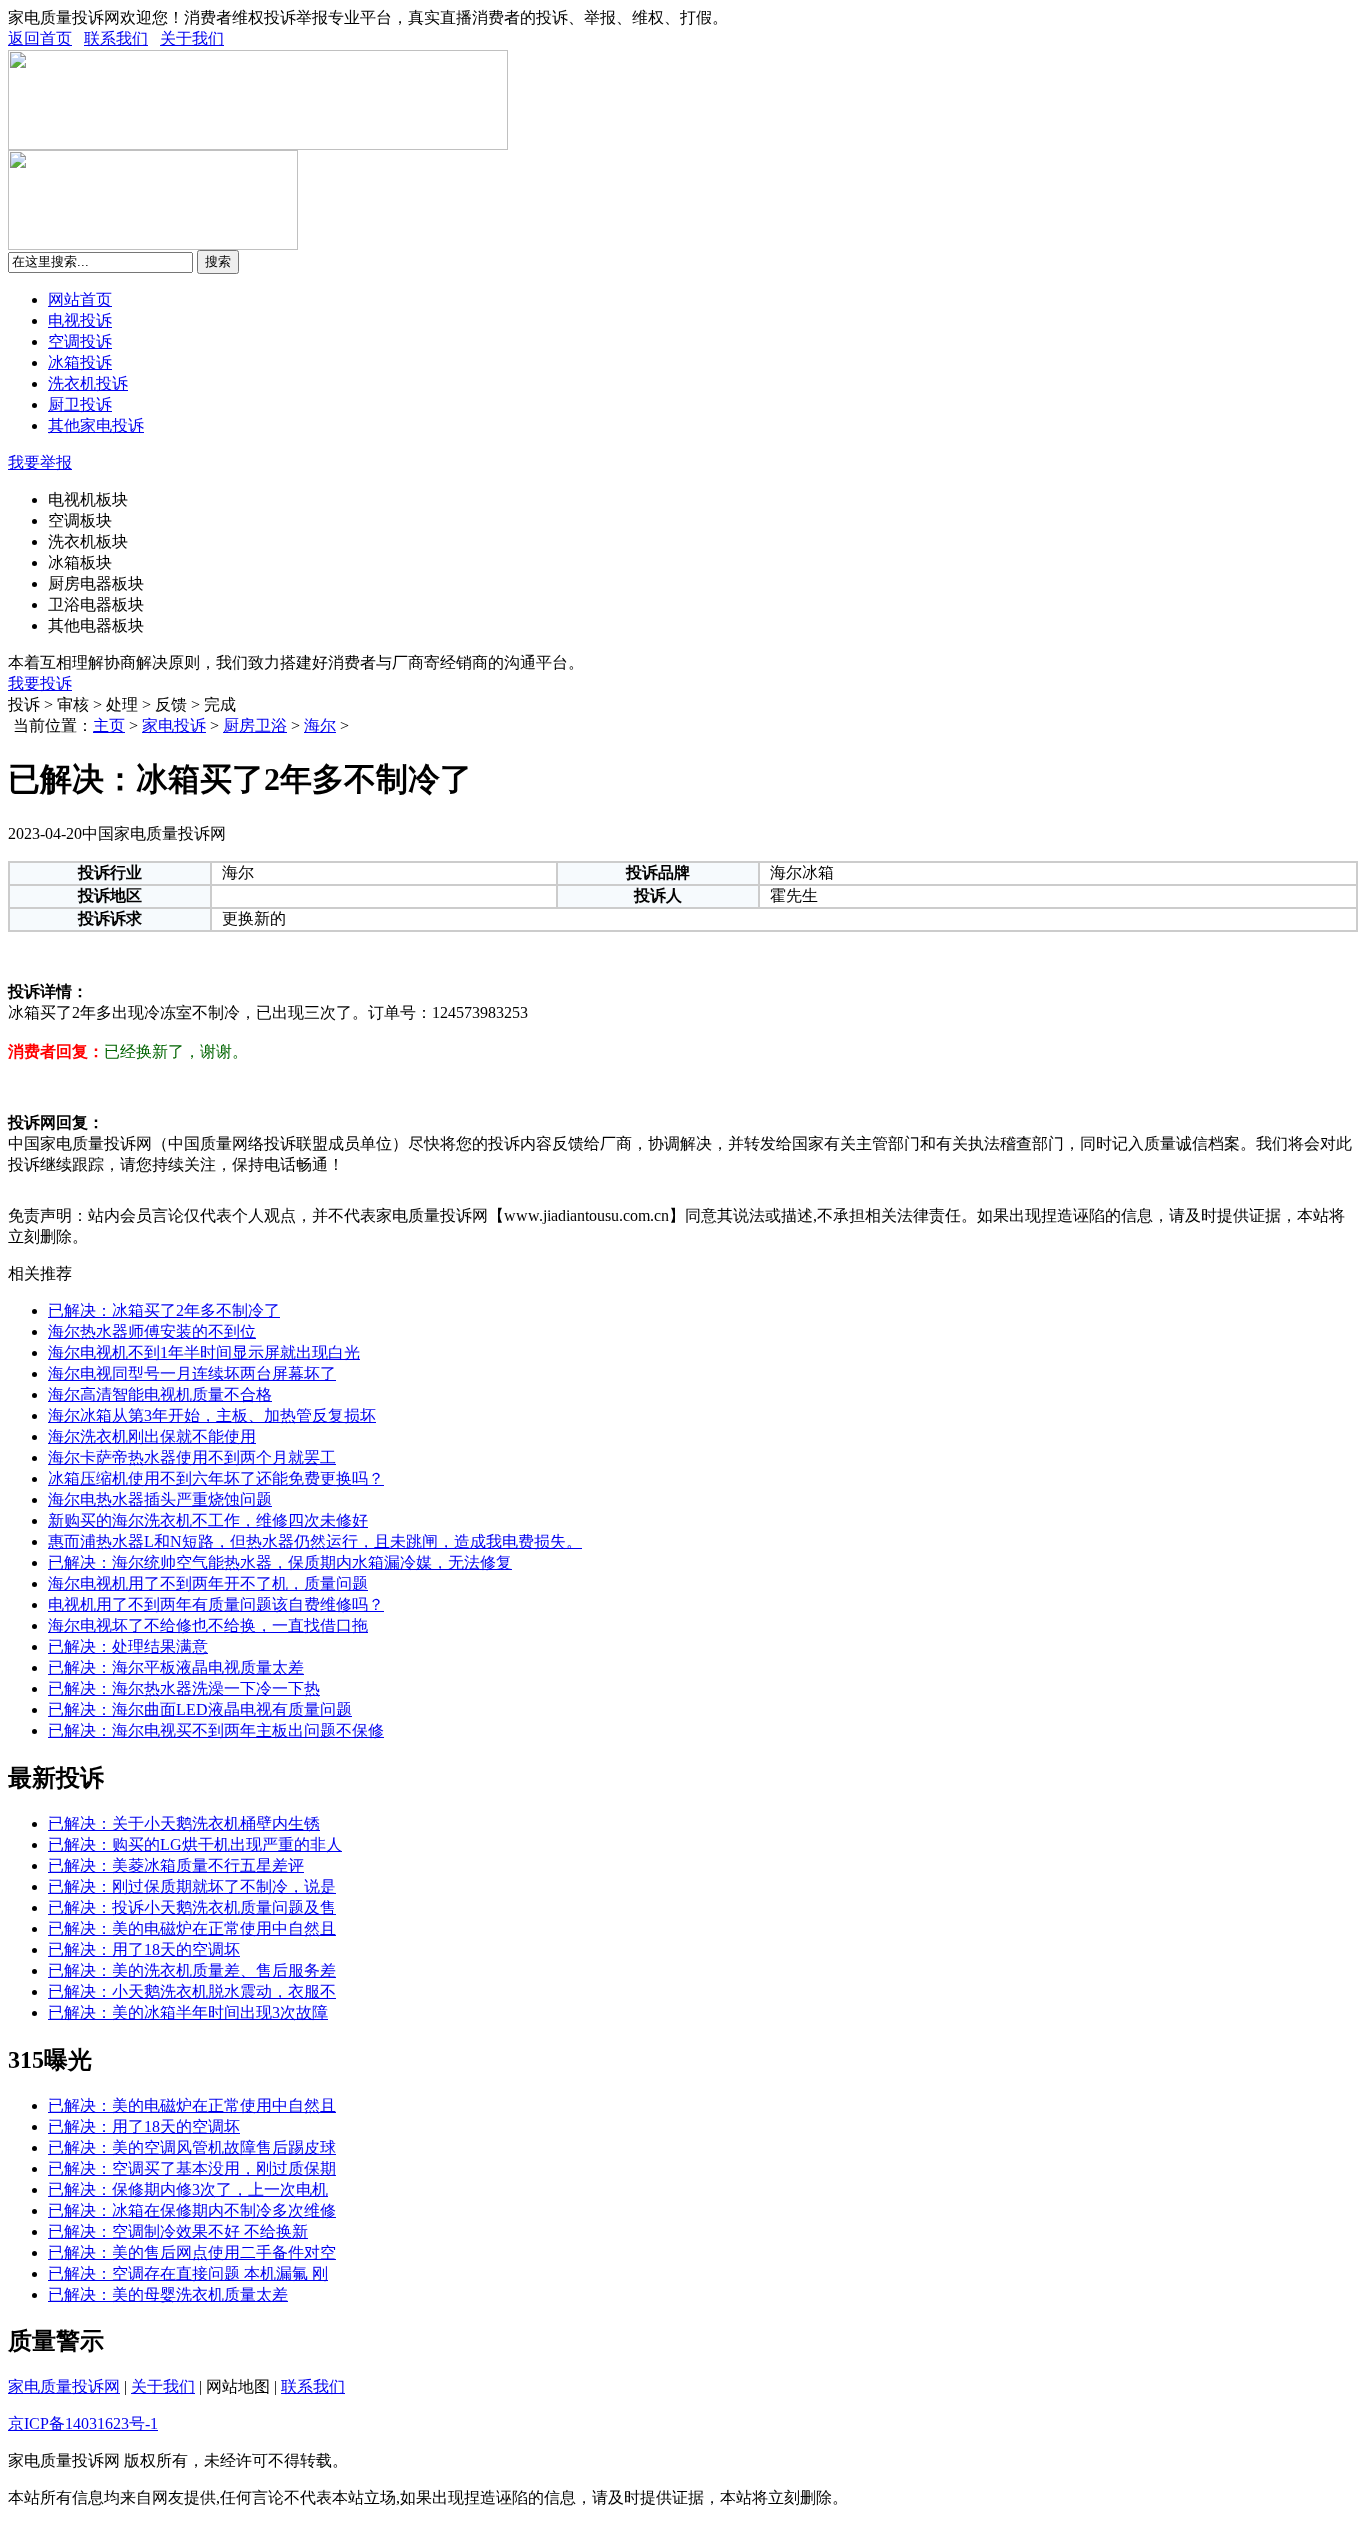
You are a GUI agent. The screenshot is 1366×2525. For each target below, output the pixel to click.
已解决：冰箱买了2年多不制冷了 (164, 1310)
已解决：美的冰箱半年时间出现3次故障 (188, 2012)
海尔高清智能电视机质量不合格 (160, 1394)
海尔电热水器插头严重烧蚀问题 (160, 1499)
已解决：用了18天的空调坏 (144, 1949)
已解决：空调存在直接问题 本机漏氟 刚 (188, 2273)
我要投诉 (40, 683)
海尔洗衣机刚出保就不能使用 (152, 1436)
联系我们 (116, 38)
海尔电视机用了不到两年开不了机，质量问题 (208, 1583)
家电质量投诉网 (64, 2386)
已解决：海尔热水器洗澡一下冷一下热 (184, 1688)
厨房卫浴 (255, 725)
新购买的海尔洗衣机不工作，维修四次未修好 (208, 1520)
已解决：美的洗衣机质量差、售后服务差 (192, 1970)
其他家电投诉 (96, 425)
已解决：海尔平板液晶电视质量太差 (176, 1667)
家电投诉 (174, 725)
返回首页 (40, 38)
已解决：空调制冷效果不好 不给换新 (178, 2231)
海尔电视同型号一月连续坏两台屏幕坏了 (192, 1373)
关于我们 (192, 38)
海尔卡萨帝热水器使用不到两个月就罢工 (192, 1457)
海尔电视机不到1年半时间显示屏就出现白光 (204, 1352)
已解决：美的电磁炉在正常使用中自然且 (192, 1928)
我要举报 (40, 462)
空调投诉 (80, 341)
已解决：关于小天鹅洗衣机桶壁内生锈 (184, 1823)
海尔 (320, 725)
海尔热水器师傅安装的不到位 (152, 1331)
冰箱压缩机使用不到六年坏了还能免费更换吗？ (216, 1478)
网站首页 (80, 299)
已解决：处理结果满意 (128, 1646)
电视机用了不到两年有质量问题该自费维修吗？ (216, 1604)
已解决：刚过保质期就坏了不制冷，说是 (192, 1886)
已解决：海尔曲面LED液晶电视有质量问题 (200, 1709)
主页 (109, 725)
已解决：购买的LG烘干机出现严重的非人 (195, 1844)
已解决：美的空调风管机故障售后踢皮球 (192, 2147)
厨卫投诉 (80, 404)
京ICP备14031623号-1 (83, 2423)
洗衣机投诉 (88, 383)
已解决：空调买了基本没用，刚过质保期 (192, 2168)
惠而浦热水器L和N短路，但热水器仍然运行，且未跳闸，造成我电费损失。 (315, 1541)
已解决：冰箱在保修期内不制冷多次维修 (192, 2210)
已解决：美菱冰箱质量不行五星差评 (176, 1865)
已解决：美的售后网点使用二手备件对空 (192, 2252)
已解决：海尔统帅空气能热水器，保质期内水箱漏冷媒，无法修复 (280, 1562)
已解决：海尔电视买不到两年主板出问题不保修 (216, 1730)
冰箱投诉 (80, 362)
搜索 (218, 261)
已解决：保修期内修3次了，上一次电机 (188, 2189)
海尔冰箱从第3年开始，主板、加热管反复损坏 (212, 1415)
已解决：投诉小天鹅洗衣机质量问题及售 (192, 1907)
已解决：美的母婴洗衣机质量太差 (168, 2294)
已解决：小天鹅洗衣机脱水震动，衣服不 (192, 1991)
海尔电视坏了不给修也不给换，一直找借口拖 (208, 1625)
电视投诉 (80, 320)
